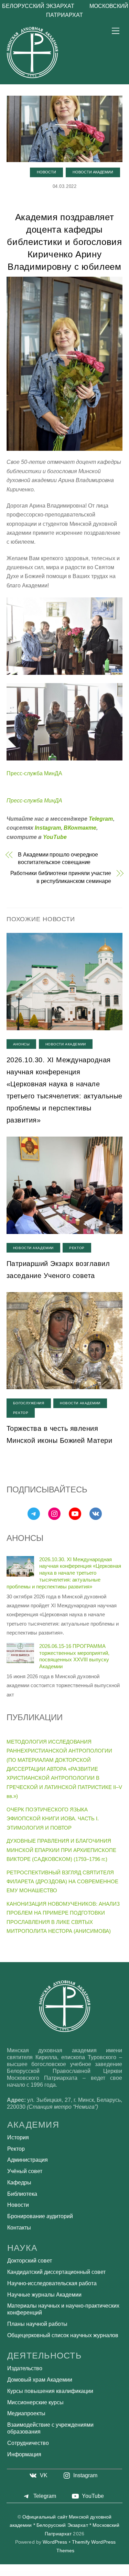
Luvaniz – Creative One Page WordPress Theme (90, 2573)
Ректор (77, 1248)
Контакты (19, 2228)
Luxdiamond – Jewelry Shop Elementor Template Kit (89, 2574)
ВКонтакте (80, 828)
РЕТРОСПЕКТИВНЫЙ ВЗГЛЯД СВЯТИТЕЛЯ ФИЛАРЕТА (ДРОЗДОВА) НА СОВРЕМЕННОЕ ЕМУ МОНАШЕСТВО (62, 1882)
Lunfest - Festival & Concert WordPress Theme (21, 2573)
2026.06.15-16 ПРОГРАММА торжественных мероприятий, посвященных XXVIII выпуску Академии (74, 1656)
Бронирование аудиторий (40, 2216)
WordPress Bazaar (8, 2573)
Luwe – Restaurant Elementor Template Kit (106, 2573)
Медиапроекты (26, 2413)
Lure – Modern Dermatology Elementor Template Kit (56, 2573)
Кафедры (19, 2183)
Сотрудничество (28, 2443)
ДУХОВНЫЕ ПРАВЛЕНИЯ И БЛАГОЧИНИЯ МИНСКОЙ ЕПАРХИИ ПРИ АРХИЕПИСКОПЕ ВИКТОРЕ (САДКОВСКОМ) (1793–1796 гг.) (61, 1850)
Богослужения (29, 1403)
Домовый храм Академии (40, 2380)
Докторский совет (30, 2261)
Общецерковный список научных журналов (63, 2335)
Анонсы (21, 1044)
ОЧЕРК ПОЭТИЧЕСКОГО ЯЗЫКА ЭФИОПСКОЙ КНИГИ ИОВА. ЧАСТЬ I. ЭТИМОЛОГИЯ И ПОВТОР (53, 1819)
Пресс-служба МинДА (34, 773)
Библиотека (22, 2194)
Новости (46, 172)
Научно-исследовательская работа (52, 2283)
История (18, 2137)
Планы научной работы (37, 2324)
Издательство (25, 2368)
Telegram (101, 819)
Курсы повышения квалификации (50, 2391)
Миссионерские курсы (35, 2402)
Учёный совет (25, 2171)
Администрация (28, 2160)
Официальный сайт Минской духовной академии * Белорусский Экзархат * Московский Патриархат (65, 2525)
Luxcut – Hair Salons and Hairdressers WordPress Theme (71, 2574)
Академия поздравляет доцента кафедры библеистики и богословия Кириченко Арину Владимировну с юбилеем (64, 242)
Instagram (48, 828)
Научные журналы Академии (44, 2295)
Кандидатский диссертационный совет (56, 2272)
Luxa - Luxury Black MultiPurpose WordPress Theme (52, 2574)
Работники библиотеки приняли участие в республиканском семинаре (61, 877)
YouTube (55, 837)
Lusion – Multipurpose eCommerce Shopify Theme (73, 2573)
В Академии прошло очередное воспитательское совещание (58, 858)
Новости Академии (93, 172)
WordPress (55, 2542)
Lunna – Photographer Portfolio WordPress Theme (38, 2573)
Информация (24, 2454)
